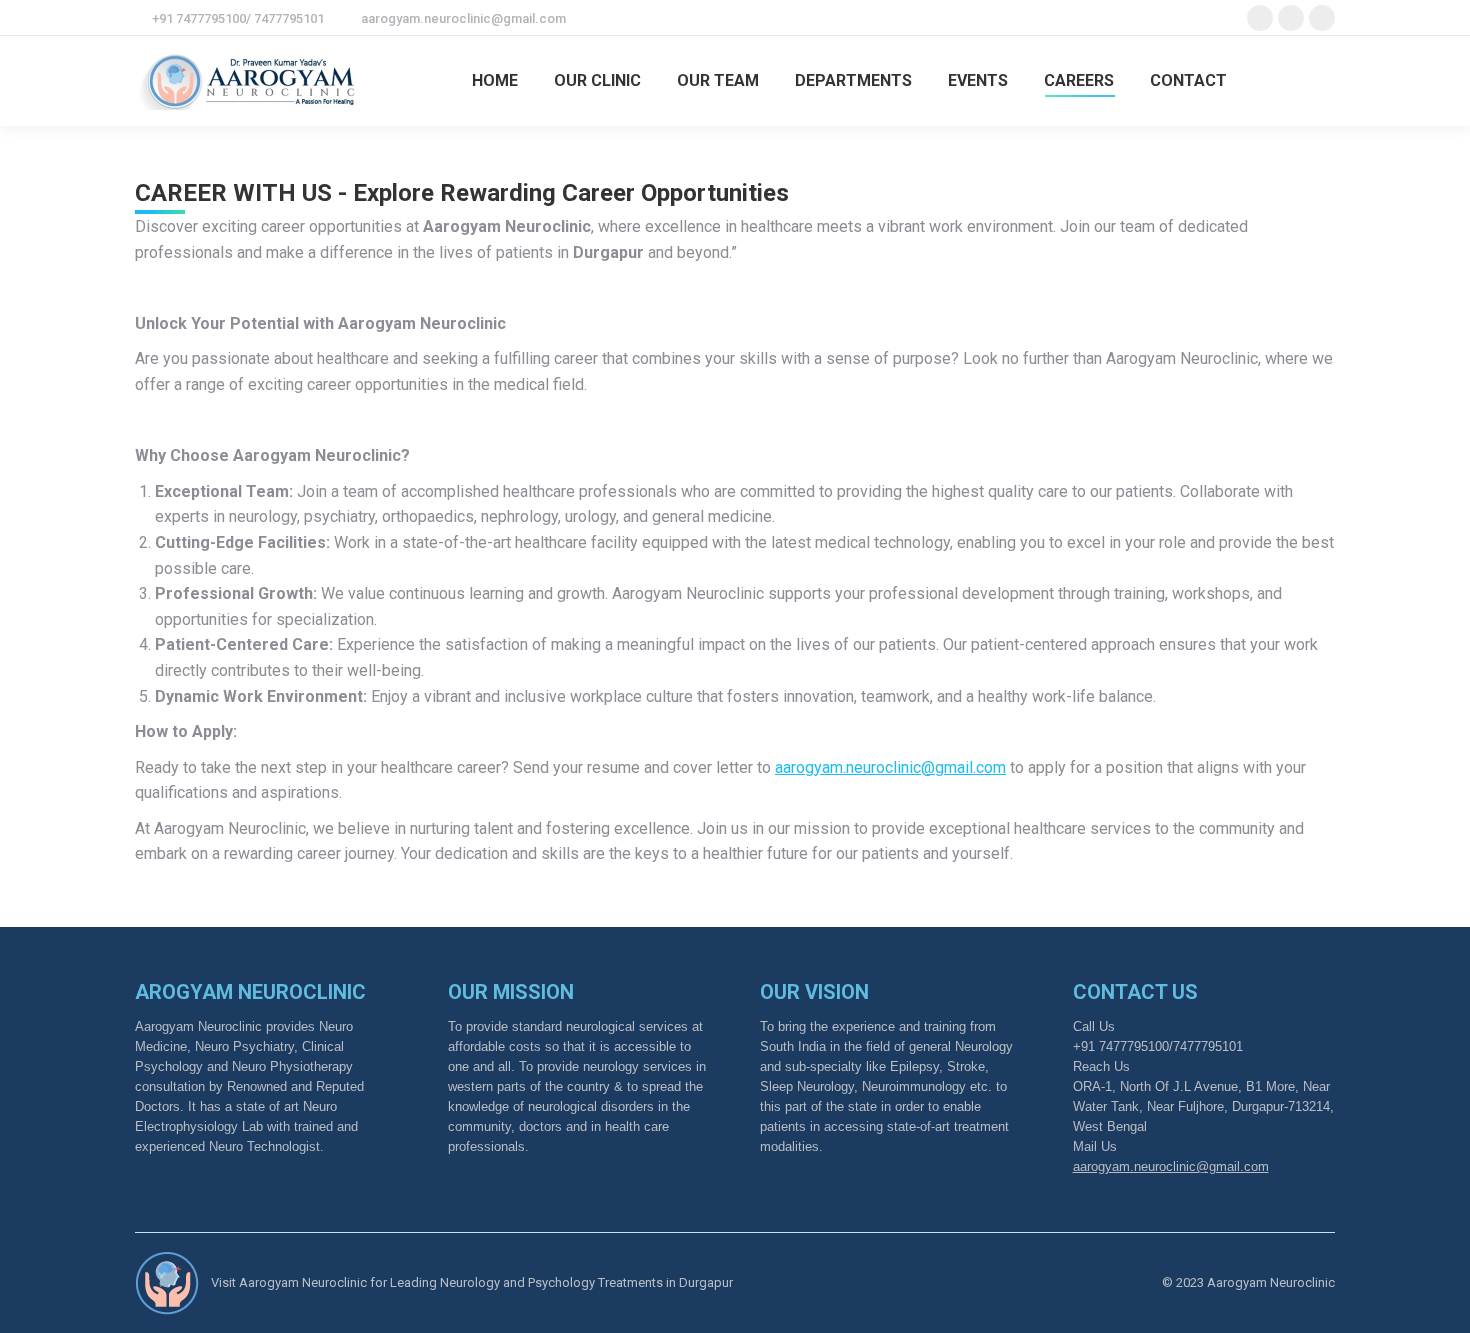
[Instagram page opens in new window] (1322, 18)
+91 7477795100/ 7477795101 (238, 18)
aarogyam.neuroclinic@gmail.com (463, 18)
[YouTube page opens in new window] (1291, 18)
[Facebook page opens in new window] (1260, 18)
